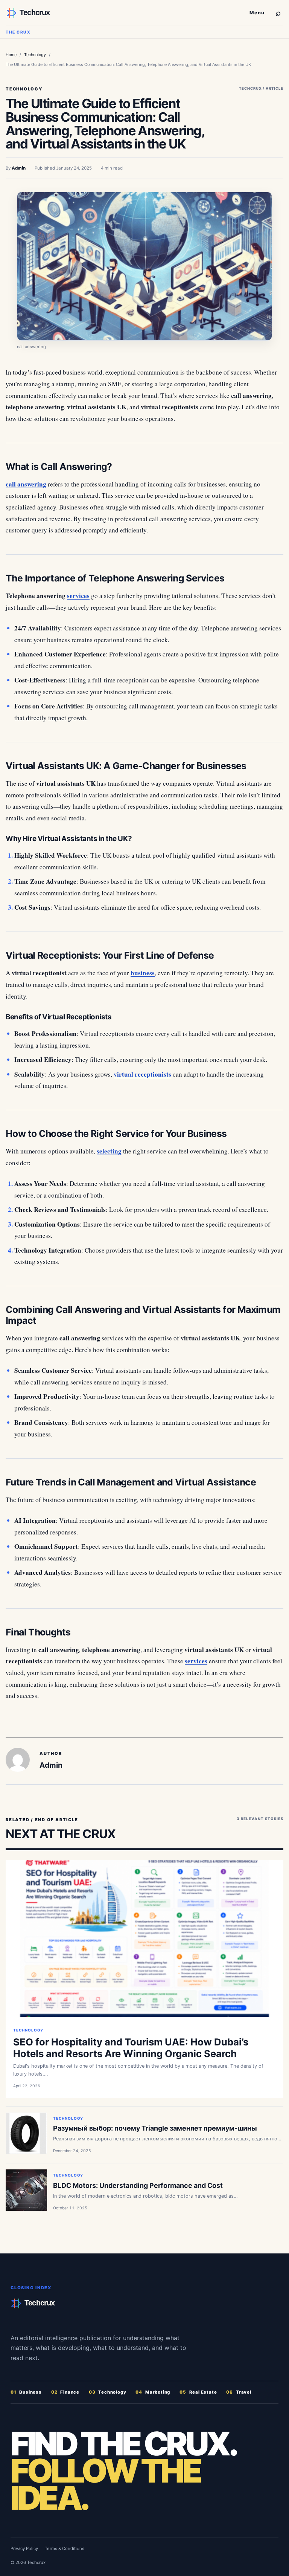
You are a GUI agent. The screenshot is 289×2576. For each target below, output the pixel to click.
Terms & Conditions (65, 2548)
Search (278, 12)
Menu (257, 13)
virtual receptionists (142, 1074)
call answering (26, 484)
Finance (65, 2392)
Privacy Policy (24, 2548)
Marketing (153, 2392)
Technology (35, 55)
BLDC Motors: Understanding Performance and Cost (138, 2185)
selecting (109, 1151)
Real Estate (198, 2392)
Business (26, 2392)
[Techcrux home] (125, 13)
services (78, 596)
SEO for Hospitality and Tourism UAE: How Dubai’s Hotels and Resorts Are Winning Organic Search (131, 2048)
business (143, 973)
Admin (19, 168)
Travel (239, 2392)
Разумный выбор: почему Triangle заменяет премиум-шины (155, 2128)
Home (11, 55)
